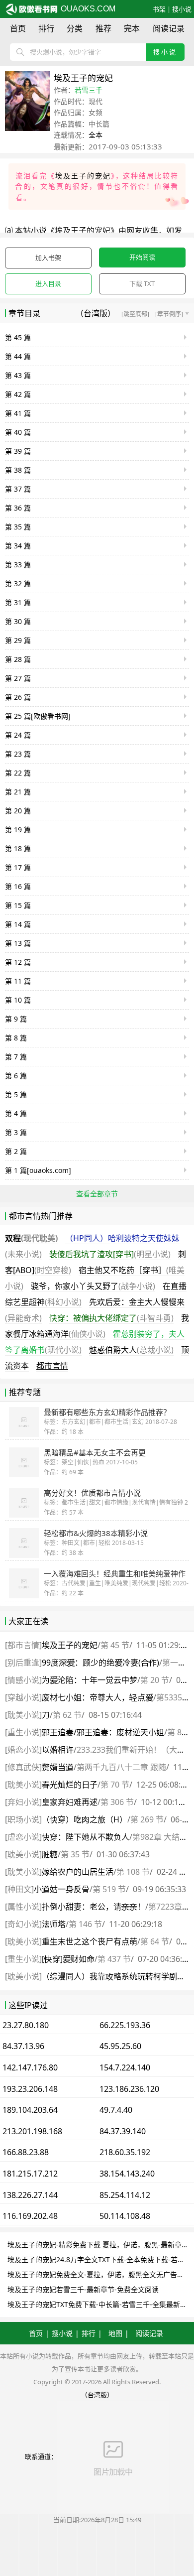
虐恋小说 (23, 1837)
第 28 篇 (18, 659)
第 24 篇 (18, 735)
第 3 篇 (16, 1132)
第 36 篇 (18, 508)
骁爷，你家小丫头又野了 (93, 1286)
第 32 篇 (18, 583)
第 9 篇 (16, 1019)
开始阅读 (142, 257)
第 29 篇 (18, 640)
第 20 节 (155, 1680)
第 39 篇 (18, 451)
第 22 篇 (18, 773)
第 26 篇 (18, 697)
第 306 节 (117, 1802)
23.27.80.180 (26, 2025)
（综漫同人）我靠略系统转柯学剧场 (113, 1976)
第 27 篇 (18, 678)
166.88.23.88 (26, 2152)
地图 (115, 2333)
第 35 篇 (18, 527)
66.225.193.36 (125, 2025)
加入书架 (48, 258)
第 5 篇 (16, 1095)
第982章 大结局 (160, 1837)
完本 (132, 28)
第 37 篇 (18, 489)
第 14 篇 (18, 924)
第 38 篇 (18, 470)
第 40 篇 (18, 432)
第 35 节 (75, 1854)
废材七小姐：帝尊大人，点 (97, 1697)
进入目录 (48, 283)
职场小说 (23, 1819)
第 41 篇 (18, 413)
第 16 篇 (18, 886)
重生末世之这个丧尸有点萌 (90, 1941)
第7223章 (165, 1907)
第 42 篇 (18, 394)
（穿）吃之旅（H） (85, 1819)
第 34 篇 (18, 546)
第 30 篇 (18, 621)
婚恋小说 (23, 1750)
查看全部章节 (97, 1194)
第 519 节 (109, 1889)
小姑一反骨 (62, 1889)
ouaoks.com (87, 9)
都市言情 (52, 1366)
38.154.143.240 (127, 2174)
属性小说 (23, 1907)
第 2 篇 (16, 1151)
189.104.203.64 (30, 2110)
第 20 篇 (18, 811)
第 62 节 (67, 1715)
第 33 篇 (18, 565)
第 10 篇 (18, 1000)
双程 (31, 1238)
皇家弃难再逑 (70, 1802)
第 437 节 (114, 1959)
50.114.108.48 (125, 2216)
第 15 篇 (18, 905)
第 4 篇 (16, 1113)
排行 (46, 28)
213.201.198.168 (32, 2131)
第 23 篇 (18, 754)
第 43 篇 (18, 375)
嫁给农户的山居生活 (78, 1872)
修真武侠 (23, 1767)
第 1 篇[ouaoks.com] (38, 1170)
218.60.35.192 (125, 2152)
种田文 (19, 1889)
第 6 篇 (16, 1076)
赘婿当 (58, 1767)
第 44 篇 (18, 356)
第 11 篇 (18, 981)
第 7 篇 (16, 1057)
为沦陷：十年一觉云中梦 (90, 1680)
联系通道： (41, 2456)
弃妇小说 (23, 1802)
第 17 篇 (18, 867)
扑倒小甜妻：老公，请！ (94, 1907)
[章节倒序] (172, 314)
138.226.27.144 (30, 2195)
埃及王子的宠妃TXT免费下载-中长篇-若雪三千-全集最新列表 (101, 2304)
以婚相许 (58, 1750)
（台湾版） (96, 313)
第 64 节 (155, 1941)
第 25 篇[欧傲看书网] (38, 716)
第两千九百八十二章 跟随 (121, 1767)
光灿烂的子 (70, 1785)
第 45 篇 (18, 337)
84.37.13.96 (23, 2046)
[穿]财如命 (68, 1959)
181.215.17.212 (30, 2174)
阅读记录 (169, 28)
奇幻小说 (23, 1924)
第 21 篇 (18, 792)
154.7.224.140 (125, 2067)
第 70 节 (115, 1785)
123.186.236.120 (129, 2089)
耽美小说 (23, 1715)
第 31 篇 (18, 602)
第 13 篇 (18, 943)
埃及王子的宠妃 (83, 176)
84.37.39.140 (123, 2131)
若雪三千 (89, 90)
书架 (159, 9)
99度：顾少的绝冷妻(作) (100, 1663)
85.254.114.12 (125, 2195)
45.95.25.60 (120, 2046)
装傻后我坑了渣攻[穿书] (110, 1254)
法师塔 (54, 1924)
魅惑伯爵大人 (131, 1350)
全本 (96, 135)
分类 (75, 28)
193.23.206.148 (30, 2089)
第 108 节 (133, 1872)
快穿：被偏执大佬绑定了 (111, 1318)
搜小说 (182, 9)
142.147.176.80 (30, 2067)
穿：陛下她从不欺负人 (86, 1837)
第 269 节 (147, 1819)
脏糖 (50, 1854)
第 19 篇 (18, 830)
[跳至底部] (135, 314)
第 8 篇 (16, 1038)
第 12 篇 (18, 962)
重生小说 (23, 1732)
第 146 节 (85, 1924)
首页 (18, 28)
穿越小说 (23, 1697)
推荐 (103, 28)
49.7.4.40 (116, 2110)
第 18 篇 (18, 848)
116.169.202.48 (30, 2216)
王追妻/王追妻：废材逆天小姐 (103, 1732)
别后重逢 (23, 1663)
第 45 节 (115, 1645)
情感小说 (23, 1680)
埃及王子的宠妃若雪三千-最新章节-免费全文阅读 (83, 2289)
